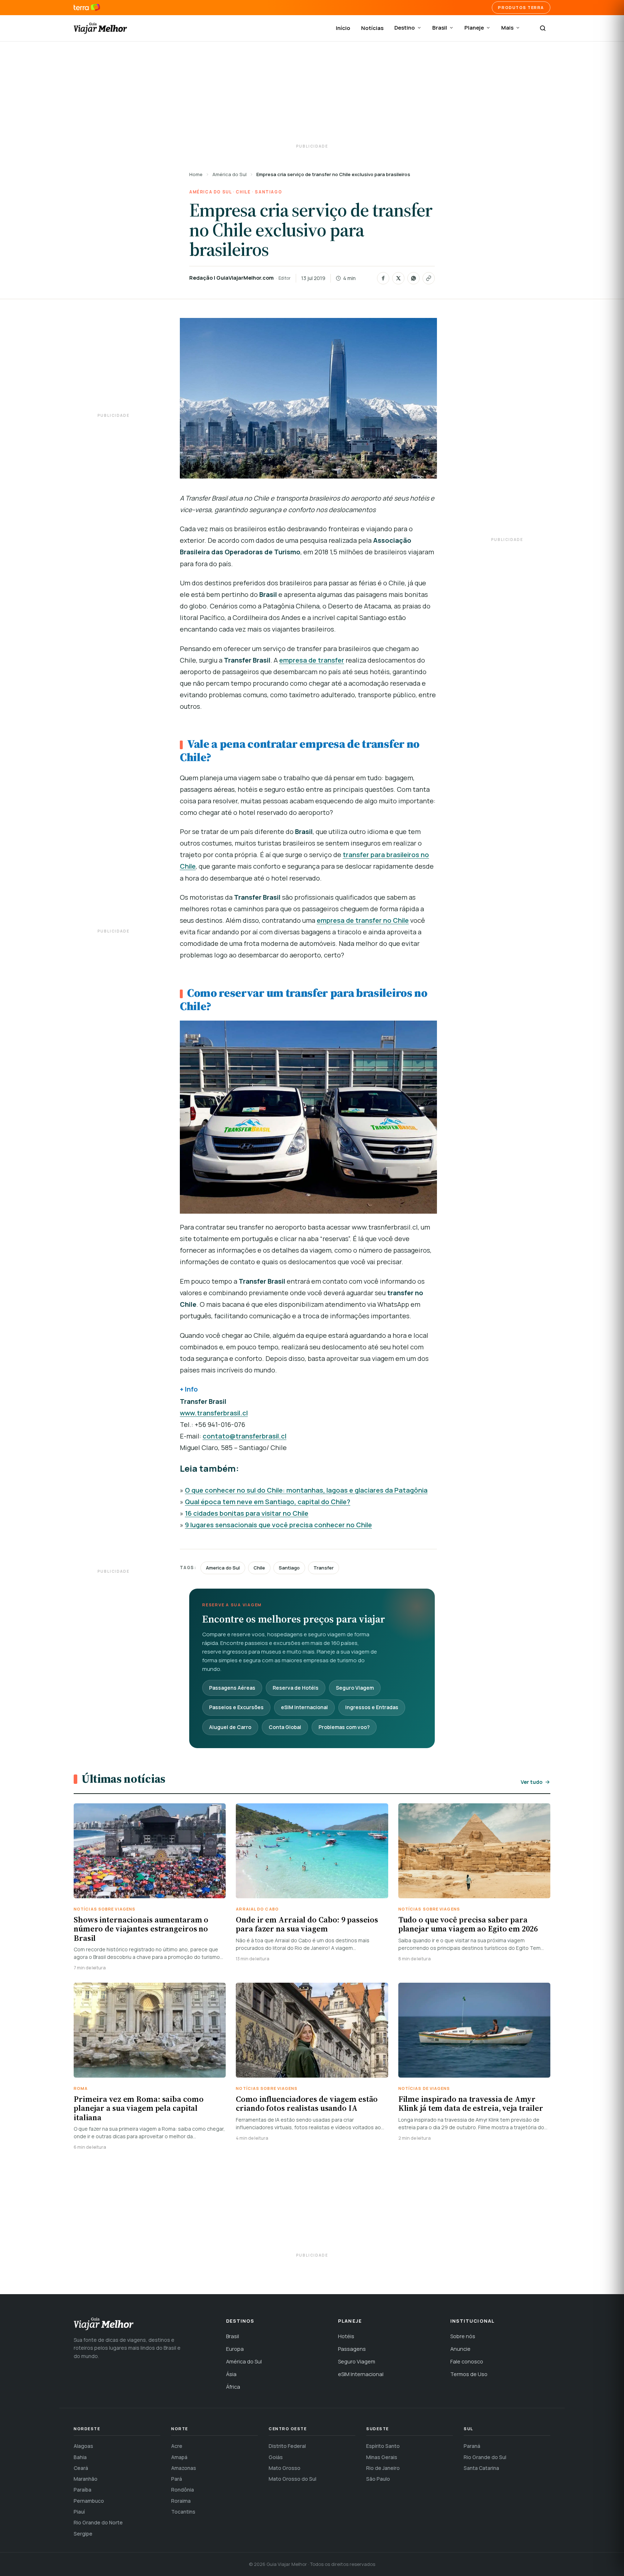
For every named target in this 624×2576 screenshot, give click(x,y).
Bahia (80, 2457)
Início (343, 28)
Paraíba (83, 2490)
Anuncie (460, 2349)
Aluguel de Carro (230, 1727)
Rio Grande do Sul (485, 2457)
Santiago (268, 192)
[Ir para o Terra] (87, 8)
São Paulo (378, 2479)
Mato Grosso (285, 2468)
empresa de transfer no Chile (363, 920)
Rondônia (183, 2490)
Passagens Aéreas (232, 1688)
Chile (243, 192)
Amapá (179, 2457)
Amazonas (184, 2468)
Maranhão (86, 2479)
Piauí (79, 2512)
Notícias (372, 28)
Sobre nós (463, 2336)
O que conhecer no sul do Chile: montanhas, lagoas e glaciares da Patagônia (306, 1490)
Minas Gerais (382, 2457)
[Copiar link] (429, 278)
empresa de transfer (312, 660)
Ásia (231, 2374)
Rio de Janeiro (383, 2468)
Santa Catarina (481, 2468)
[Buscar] (543, 28)
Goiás (276, 2457)
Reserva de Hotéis (296, 1688)
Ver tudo (532, 1782)
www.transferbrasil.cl (214, 1413)
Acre (177, 2446)
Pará (177, 2479)
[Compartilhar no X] (398, 278)
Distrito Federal (287, 2446)
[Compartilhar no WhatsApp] (413, 278)
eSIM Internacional (304, 1707)
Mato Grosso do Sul (292, 2479)
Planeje (474, 28)
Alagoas (83, 2446)
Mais (507, 28)
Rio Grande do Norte (98, 2522)
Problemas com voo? (344, 1727)
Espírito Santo (383, 2446)
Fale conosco (467, 2361)
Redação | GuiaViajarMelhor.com (231, 278)
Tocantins (183, 2512)
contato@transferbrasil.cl (244, 1436)
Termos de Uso (469, 2374)
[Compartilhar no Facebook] (383, 278)
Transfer (324, 1568)
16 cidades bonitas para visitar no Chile (247, 1513)
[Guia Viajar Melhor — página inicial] (100, 28)
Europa (235, 2349)
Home (196, 174)
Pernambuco (89, 2501)
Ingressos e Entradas (372, 1707)
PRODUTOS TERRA (521, 7)
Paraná (472, 2446)
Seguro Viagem (355, 1688)
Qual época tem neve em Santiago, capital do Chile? (268, 1502)
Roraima (181, 2501)
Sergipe (83, 2534)
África (233, 2387)
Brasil (440, 28)
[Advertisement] (312, 94)
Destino (405, 28)
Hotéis (346, 2336)
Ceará (81, 2468)
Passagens (352, 2349)
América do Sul (229, 174)
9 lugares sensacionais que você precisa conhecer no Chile (278, 1525)
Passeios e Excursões (236, 1707)
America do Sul (223, 1568)
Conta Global (285, 1727)
